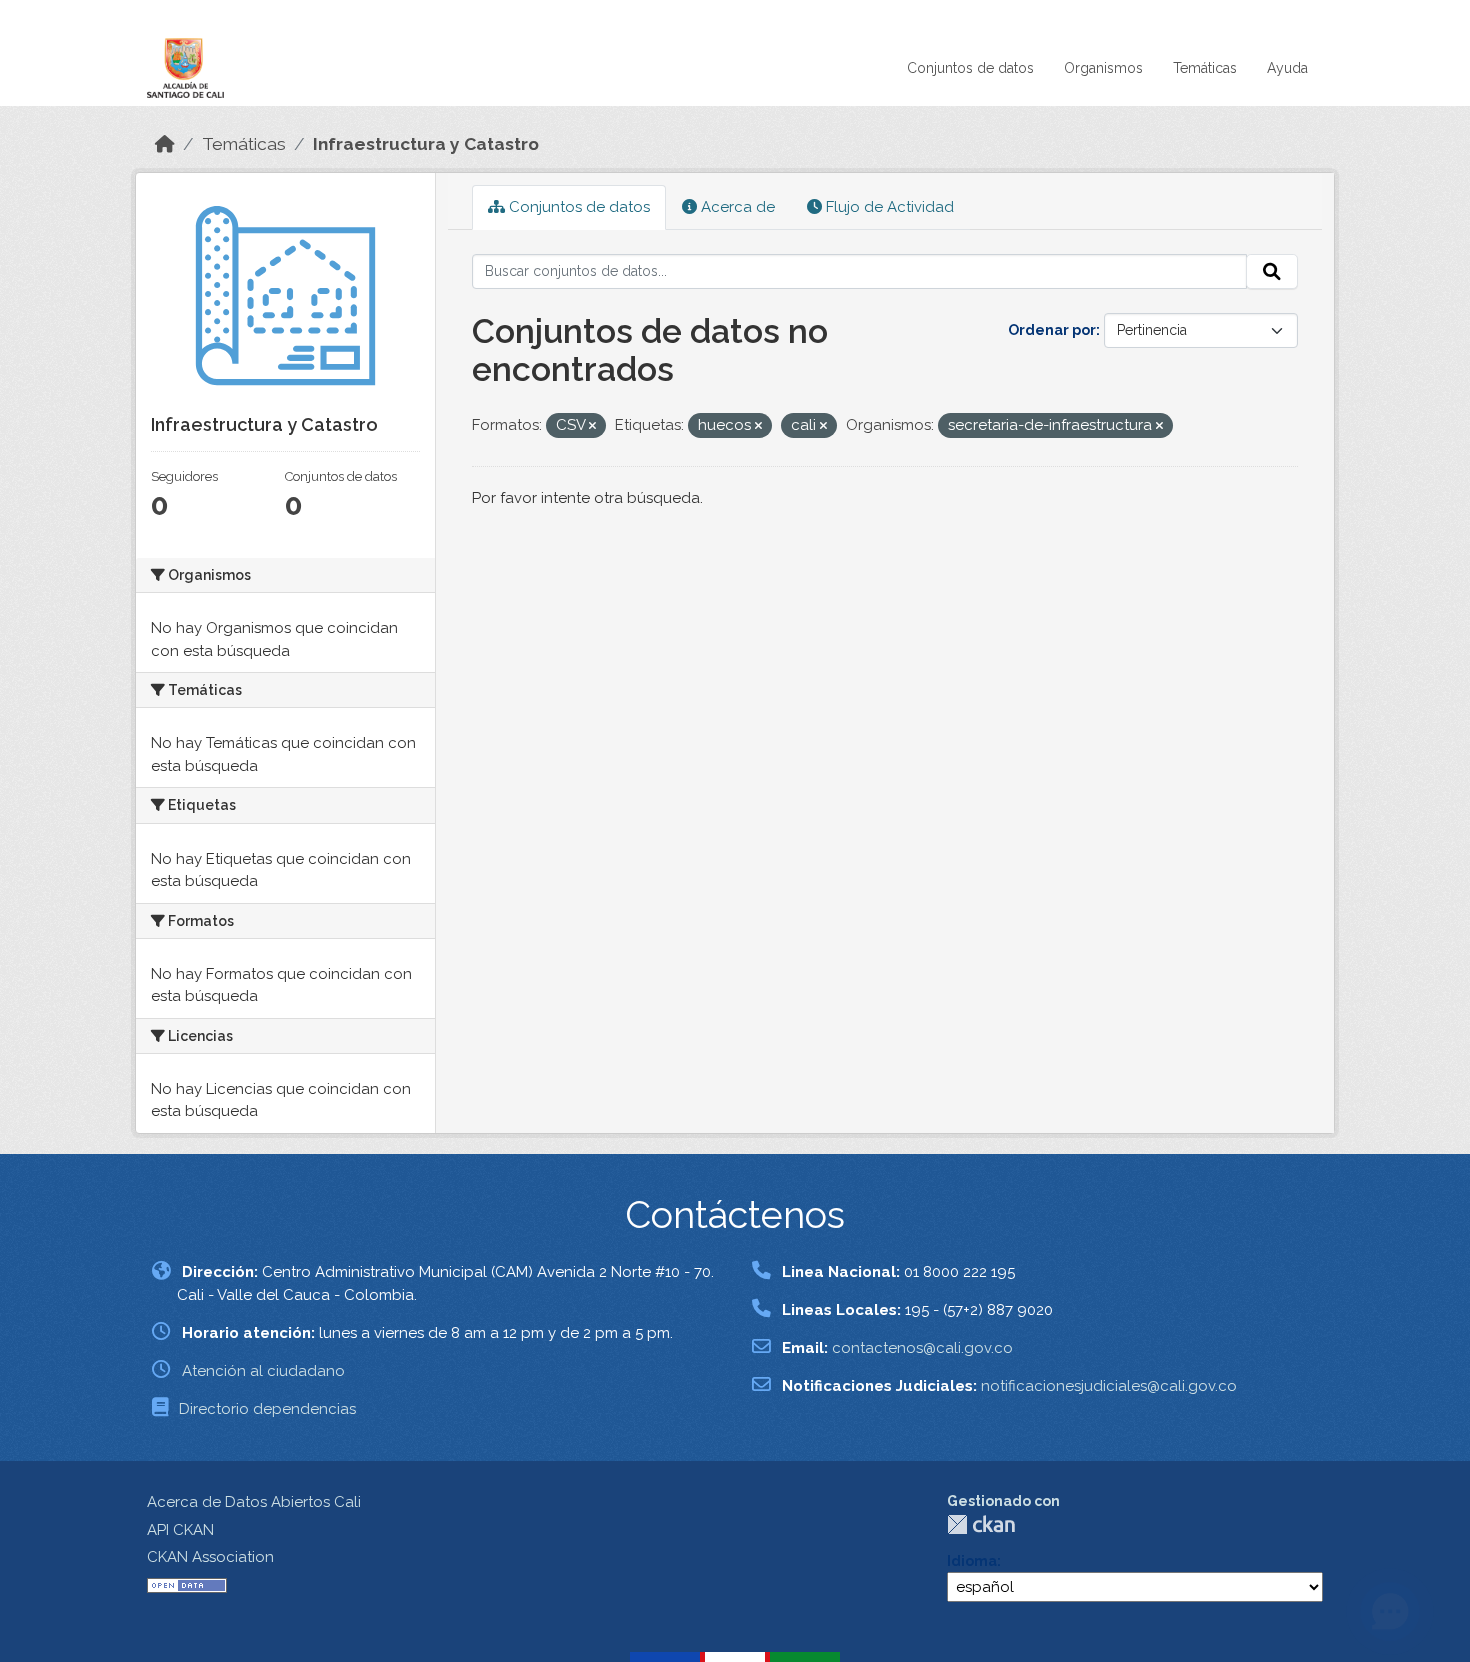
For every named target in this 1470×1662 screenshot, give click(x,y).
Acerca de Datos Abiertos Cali (254, 1502)
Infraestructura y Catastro (426, 144)
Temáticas (1205, 68)
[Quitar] (592, 426)
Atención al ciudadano (263, 1371)
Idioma (972, 1561)
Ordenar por (1052, 330)
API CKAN (180, 1530)
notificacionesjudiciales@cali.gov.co (1109, 1386)
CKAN (981, 1524)
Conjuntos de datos (970, 68)
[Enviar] (1272, 272)
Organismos (1103, 68)
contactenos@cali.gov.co (922, 1348)
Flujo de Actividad (888, 207)
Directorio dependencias (267, 1409)
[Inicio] (165, 144)
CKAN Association (210, 1557)
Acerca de (736, 207)
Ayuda (1287, 68)
